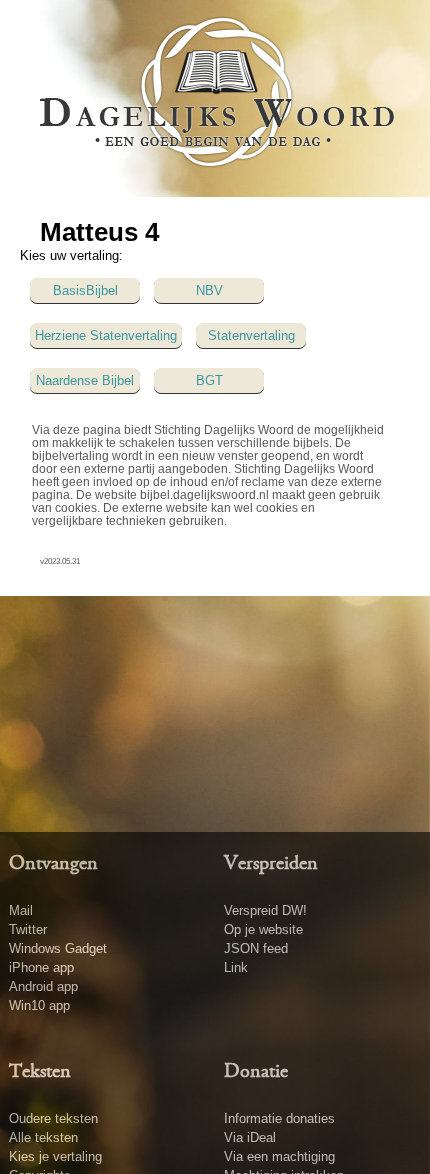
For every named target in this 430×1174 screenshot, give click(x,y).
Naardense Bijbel (85, 380)
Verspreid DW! (265, 910)
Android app (43, 986)
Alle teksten (43, 1137)
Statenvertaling (251, 335)
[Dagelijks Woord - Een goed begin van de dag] (215, 97)
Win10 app (39, 1005)
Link (236, 967)
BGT (209, 380)
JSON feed (256, 948)
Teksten (40, 1072)
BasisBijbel (85, 290)
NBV (209, 290)
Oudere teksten (53, 1118)
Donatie (256, 1072)
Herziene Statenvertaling (106, 335)
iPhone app (41, 967)
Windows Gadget (58, 948)
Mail (21, 910)
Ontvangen (53, 864)
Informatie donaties (279, 1118)
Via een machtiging (279, 1156)
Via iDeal (250, 1137)
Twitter (28, 929)
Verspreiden (271, 864)
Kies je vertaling (55, 1156)
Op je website (263, 929)
